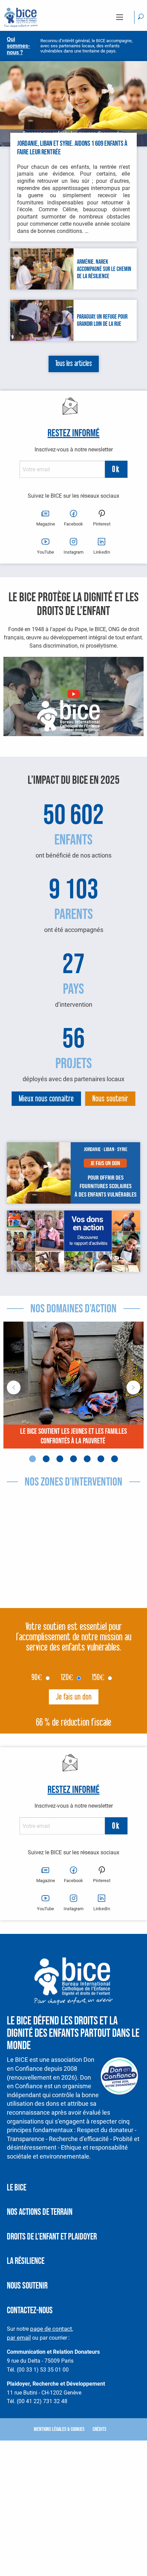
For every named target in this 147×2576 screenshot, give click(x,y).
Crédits (99, 2429)
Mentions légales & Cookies (59, 2429)
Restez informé (73, 433)
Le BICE (17, 2188)
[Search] (141, 17)
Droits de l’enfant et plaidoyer (52, 2237)
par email (19, 2337)
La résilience (26, 2261)
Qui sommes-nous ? (18, 46)
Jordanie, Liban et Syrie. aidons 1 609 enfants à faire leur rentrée (72, 148)
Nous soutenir (110, 1099)
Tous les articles (74, 364)
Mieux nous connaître (46, 1099)
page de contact (51, 2329)
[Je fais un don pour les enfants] (73, 1173)
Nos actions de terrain (40, 2212)
